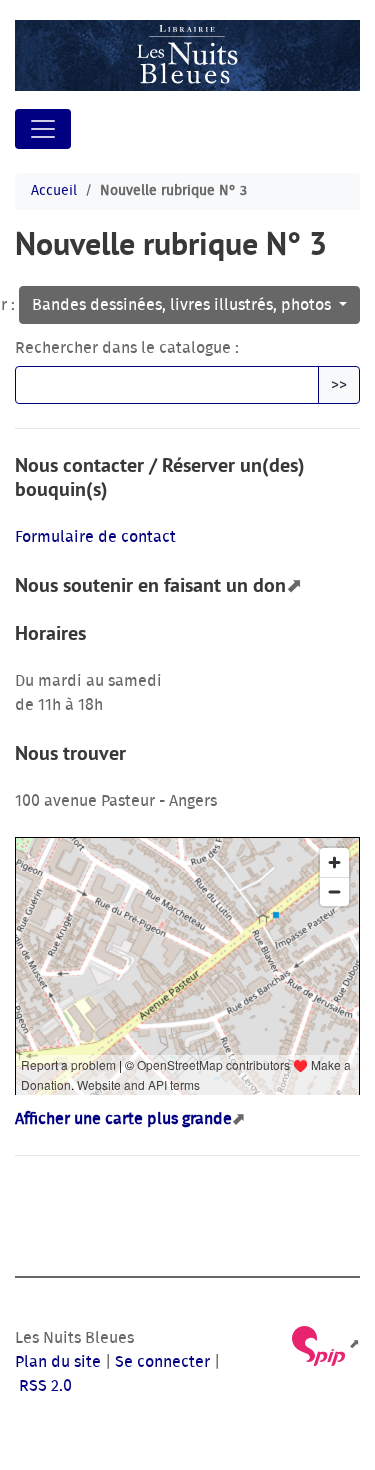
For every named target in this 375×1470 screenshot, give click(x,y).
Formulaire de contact (95, 537)
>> (339, 385)
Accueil (54, 191)
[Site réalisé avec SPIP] (324, 1344)
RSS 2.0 (43, 1386)
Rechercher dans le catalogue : (127, 348)
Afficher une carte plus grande (123, 1119)
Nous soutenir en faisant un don (150, 585)
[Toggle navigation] (43, 129)
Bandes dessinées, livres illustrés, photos (183, 305)
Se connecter (162, 1362)
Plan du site (58, 1362)
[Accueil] (187, 55)
